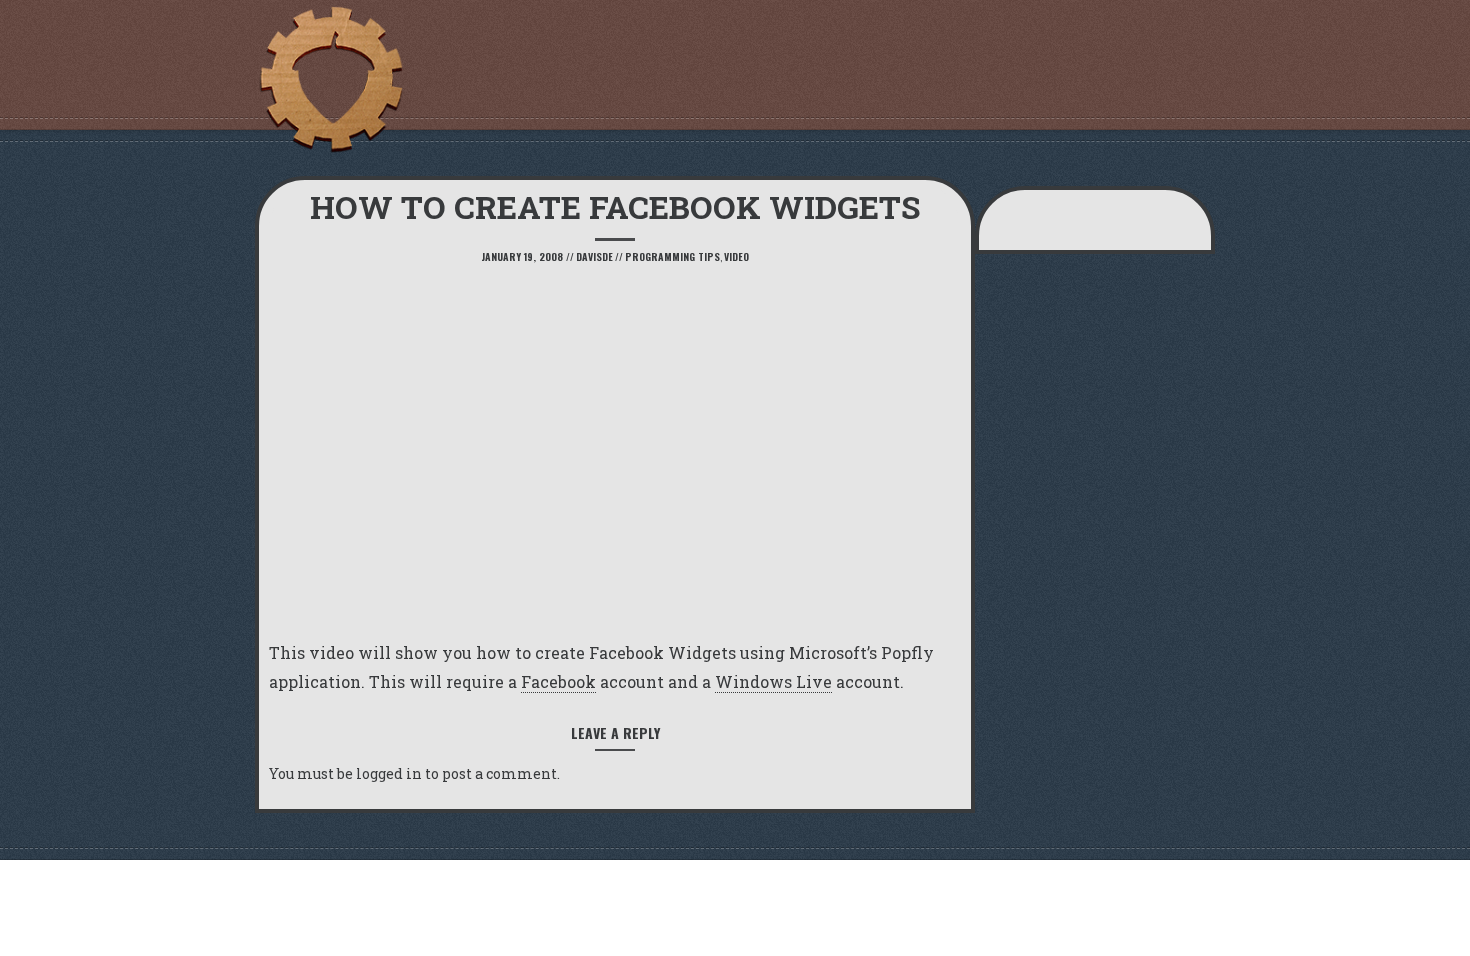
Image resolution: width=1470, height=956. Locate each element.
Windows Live (773, 681)
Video (736, 256)
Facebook (558, 681)
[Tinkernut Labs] (330, 80)
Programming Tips (672, 256)
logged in (389, 773)
